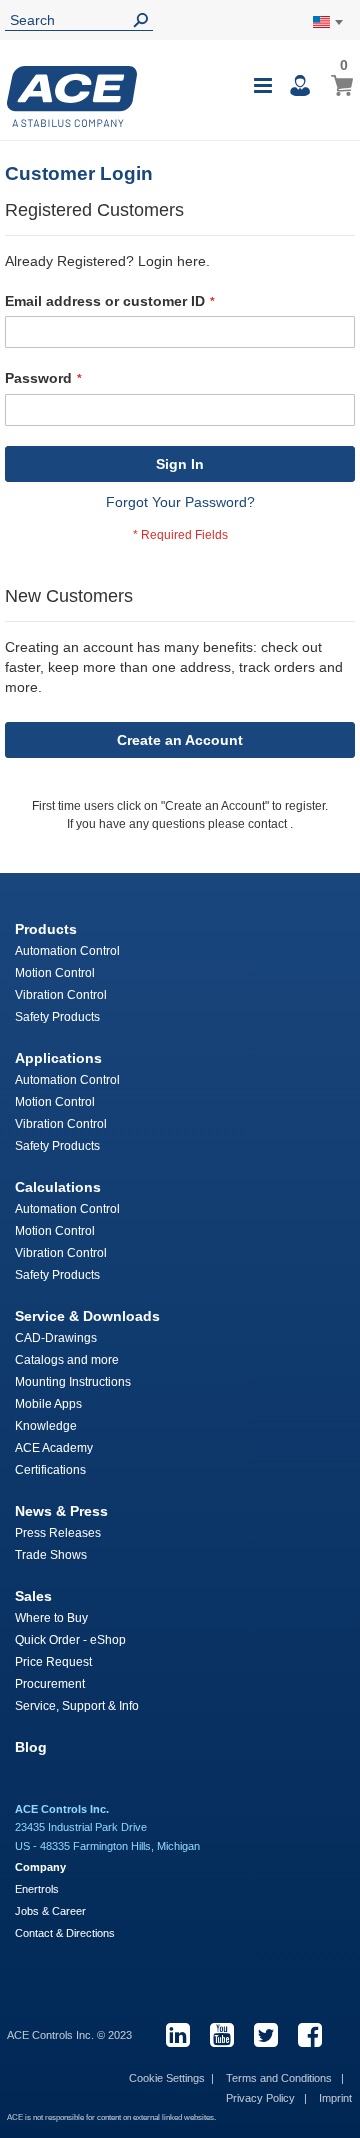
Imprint (335, 2098)
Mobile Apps (48, 1404)
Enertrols (37, 1889)
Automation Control (67, 951)
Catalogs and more (67, 1360)
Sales (33, 1596)
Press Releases (58, 1533)
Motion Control (55, 973)
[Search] (145, 20)
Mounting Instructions (73, 1382)
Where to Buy (51, 1618)
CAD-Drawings (56, 1338)
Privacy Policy (262, 2098)
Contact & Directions (65, 1933)
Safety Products (57, 1017)
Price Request (53, 1662)
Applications (58, 1058)
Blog (31, 1747)
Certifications (50, 1470)
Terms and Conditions (280, 2078)
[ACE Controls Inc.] (72, 96)
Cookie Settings (167, 2078)
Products (46, 929)
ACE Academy (54, 1448)
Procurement (50, 1684)
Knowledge (46, 1426)
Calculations (58, 1187)
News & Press (61, 1511)
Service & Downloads (87, 1316)
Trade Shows (51, 1555)
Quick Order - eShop (70, 1640)
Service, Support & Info (77, 1706)
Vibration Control (61, 995)
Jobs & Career (50, 1911)
